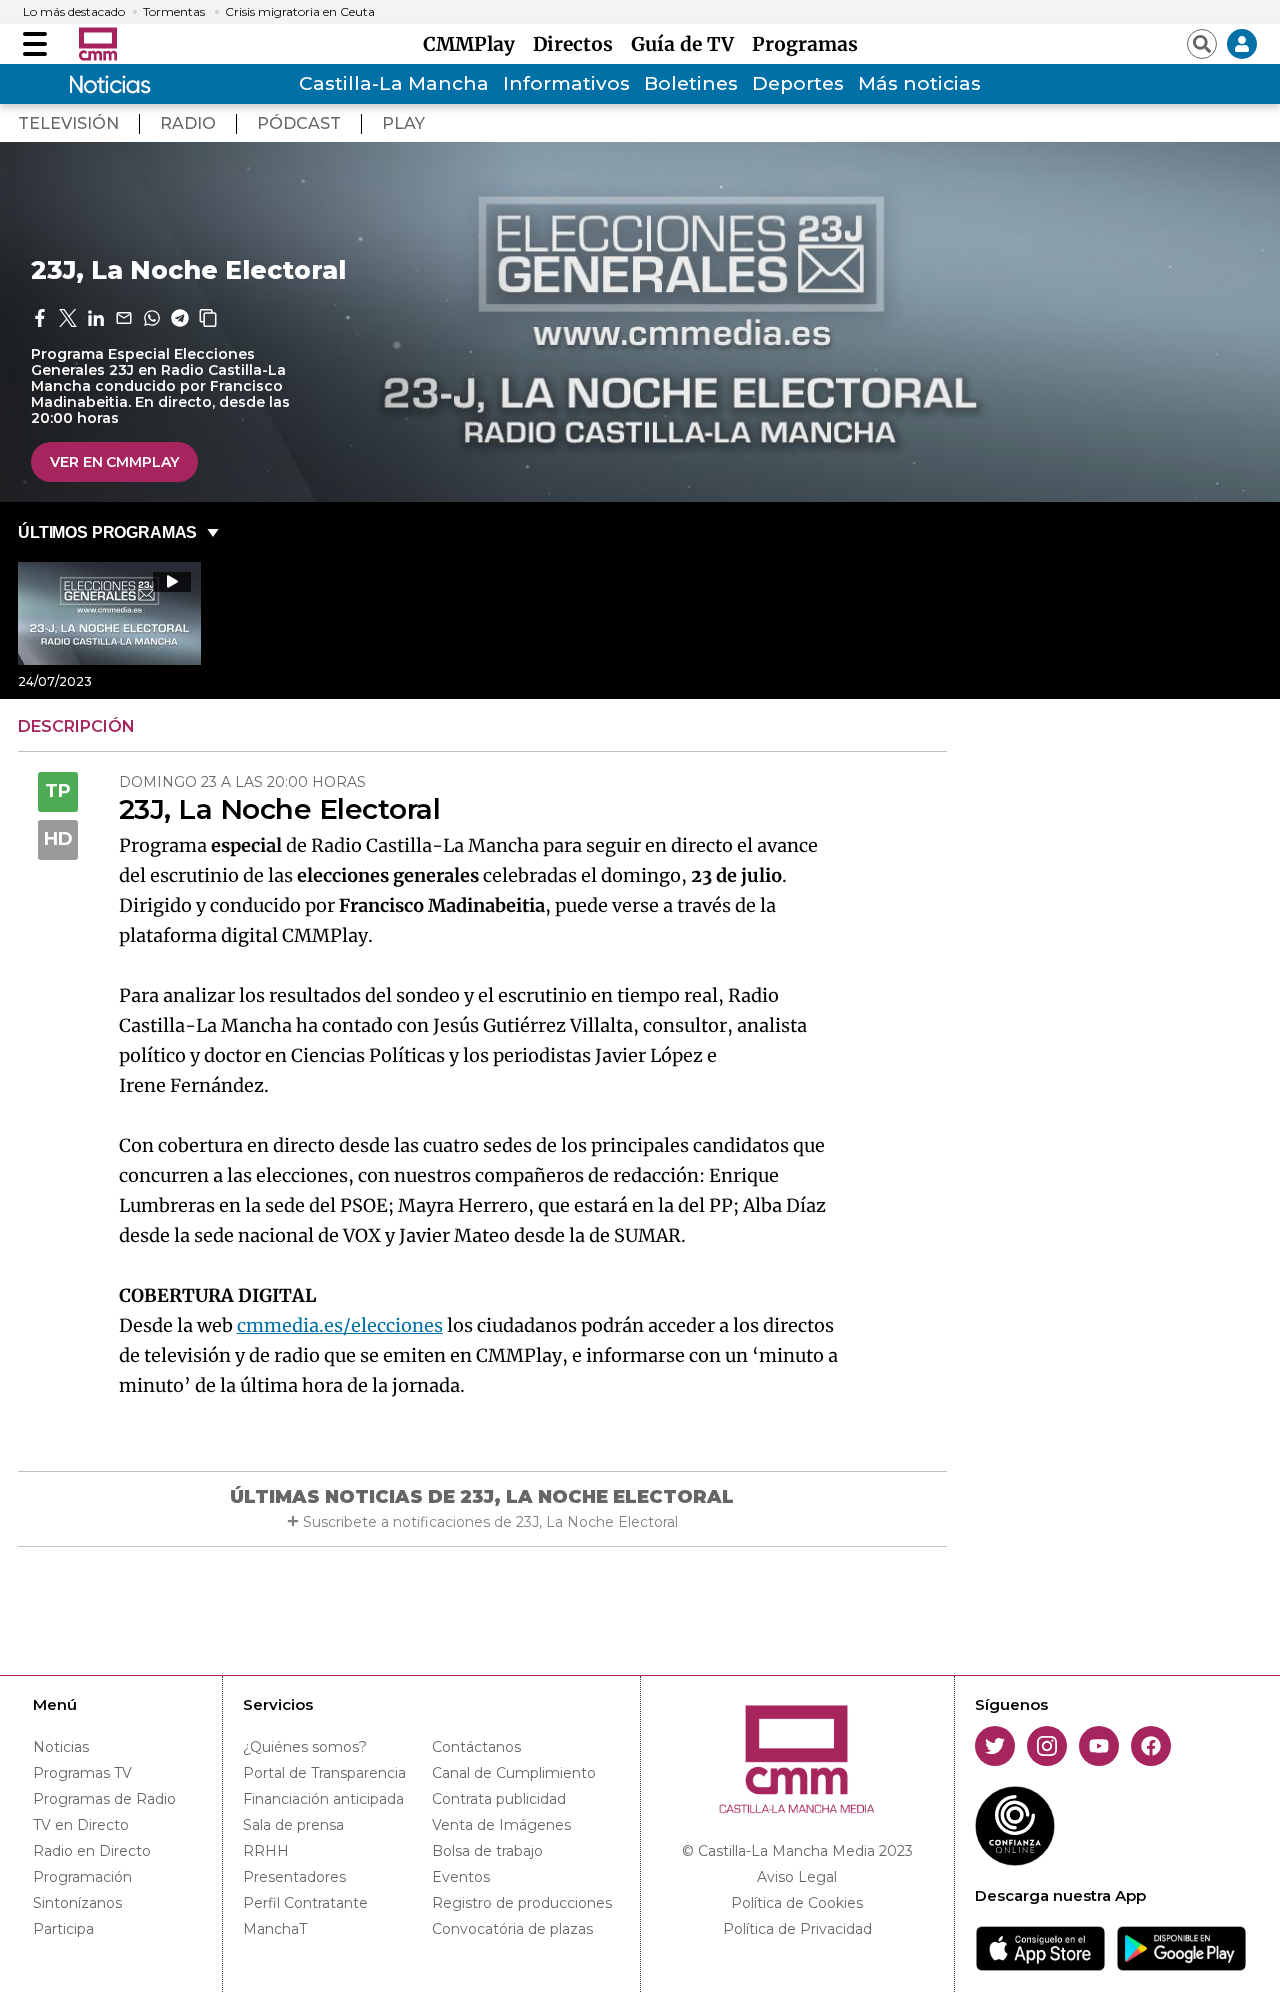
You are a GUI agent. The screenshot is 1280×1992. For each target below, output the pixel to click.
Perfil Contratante (305, 1903)
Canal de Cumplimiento (514, 1773)
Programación (82, 1877)
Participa (63, 1929)
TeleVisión (68, 123)
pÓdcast (299, 123)
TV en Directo (81, 1825)
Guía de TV (687, 44)
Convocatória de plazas (512, 1929)
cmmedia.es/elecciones (340, 1325)
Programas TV (82, 1773)
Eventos (461, 1877)
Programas (805, 44)
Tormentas (174, 12)
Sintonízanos (77, 1903)
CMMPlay (474, 44)
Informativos (566, 83)
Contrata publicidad (499, 1799)
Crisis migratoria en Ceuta (300, 12)
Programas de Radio (104, 1799)
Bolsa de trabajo (487, 1851)
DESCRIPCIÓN (76, 726)
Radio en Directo (92, 1851)
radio (188, 123)
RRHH (266, 1851)
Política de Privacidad (797, 1929)
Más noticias (919, 83)
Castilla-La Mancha (394, 83)
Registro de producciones (522, 1903)
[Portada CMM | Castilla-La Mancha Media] (98, 44)
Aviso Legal (797, 1877)
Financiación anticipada (323, 1799)
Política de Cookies (797, 1903)
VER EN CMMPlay (114, 462)
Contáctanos (476, 1747)
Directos (578, 44)
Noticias (61, 1747)
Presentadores (294, 1877)
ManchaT (275, 1929)
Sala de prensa (293, 1825)
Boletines (691, 83)
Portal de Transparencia (324, 1773)
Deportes (798, 83)
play (403, 123)
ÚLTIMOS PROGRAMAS (107, 532)
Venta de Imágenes (501, 1825)
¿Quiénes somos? (305, 1747)
